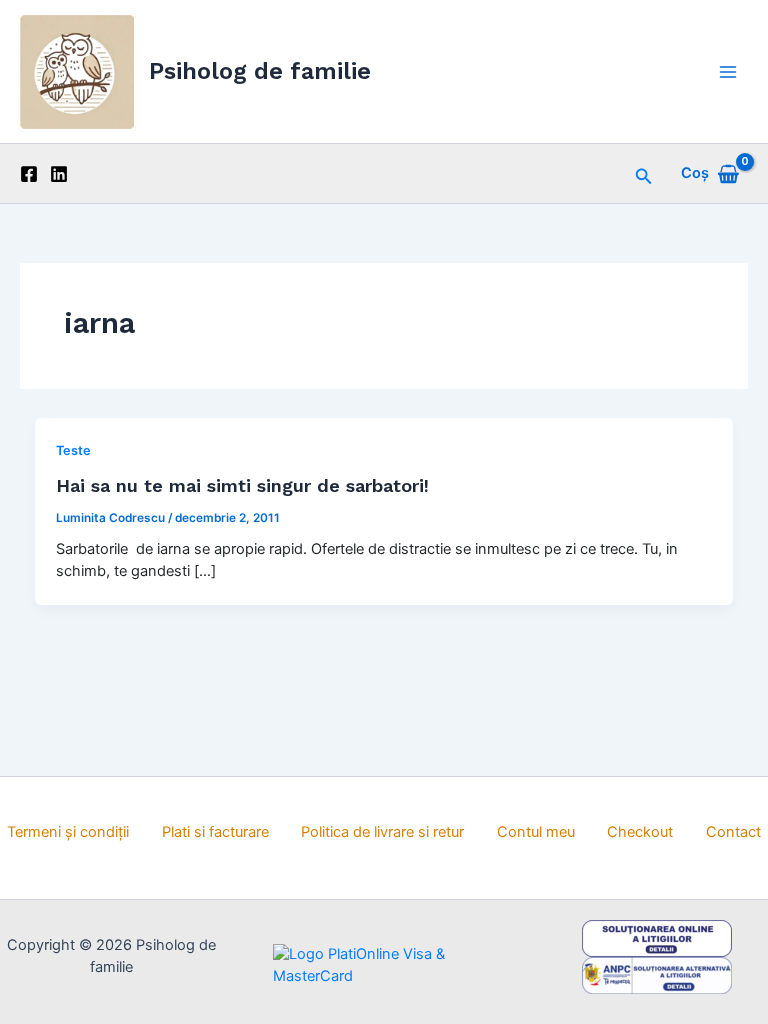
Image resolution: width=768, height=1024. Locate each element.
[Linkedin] (59, 174)
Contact (733, 832)
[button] (644, 173)
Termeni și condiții (68, 832)
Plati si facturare (215, 832)
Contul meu (536, 832)
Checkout (640, 832)
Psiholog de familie (260, 71)
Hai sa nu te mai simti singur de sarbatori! (242, 485)
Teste (73, 450)
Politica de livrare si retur (382, 832)
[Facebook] (29, 174)
